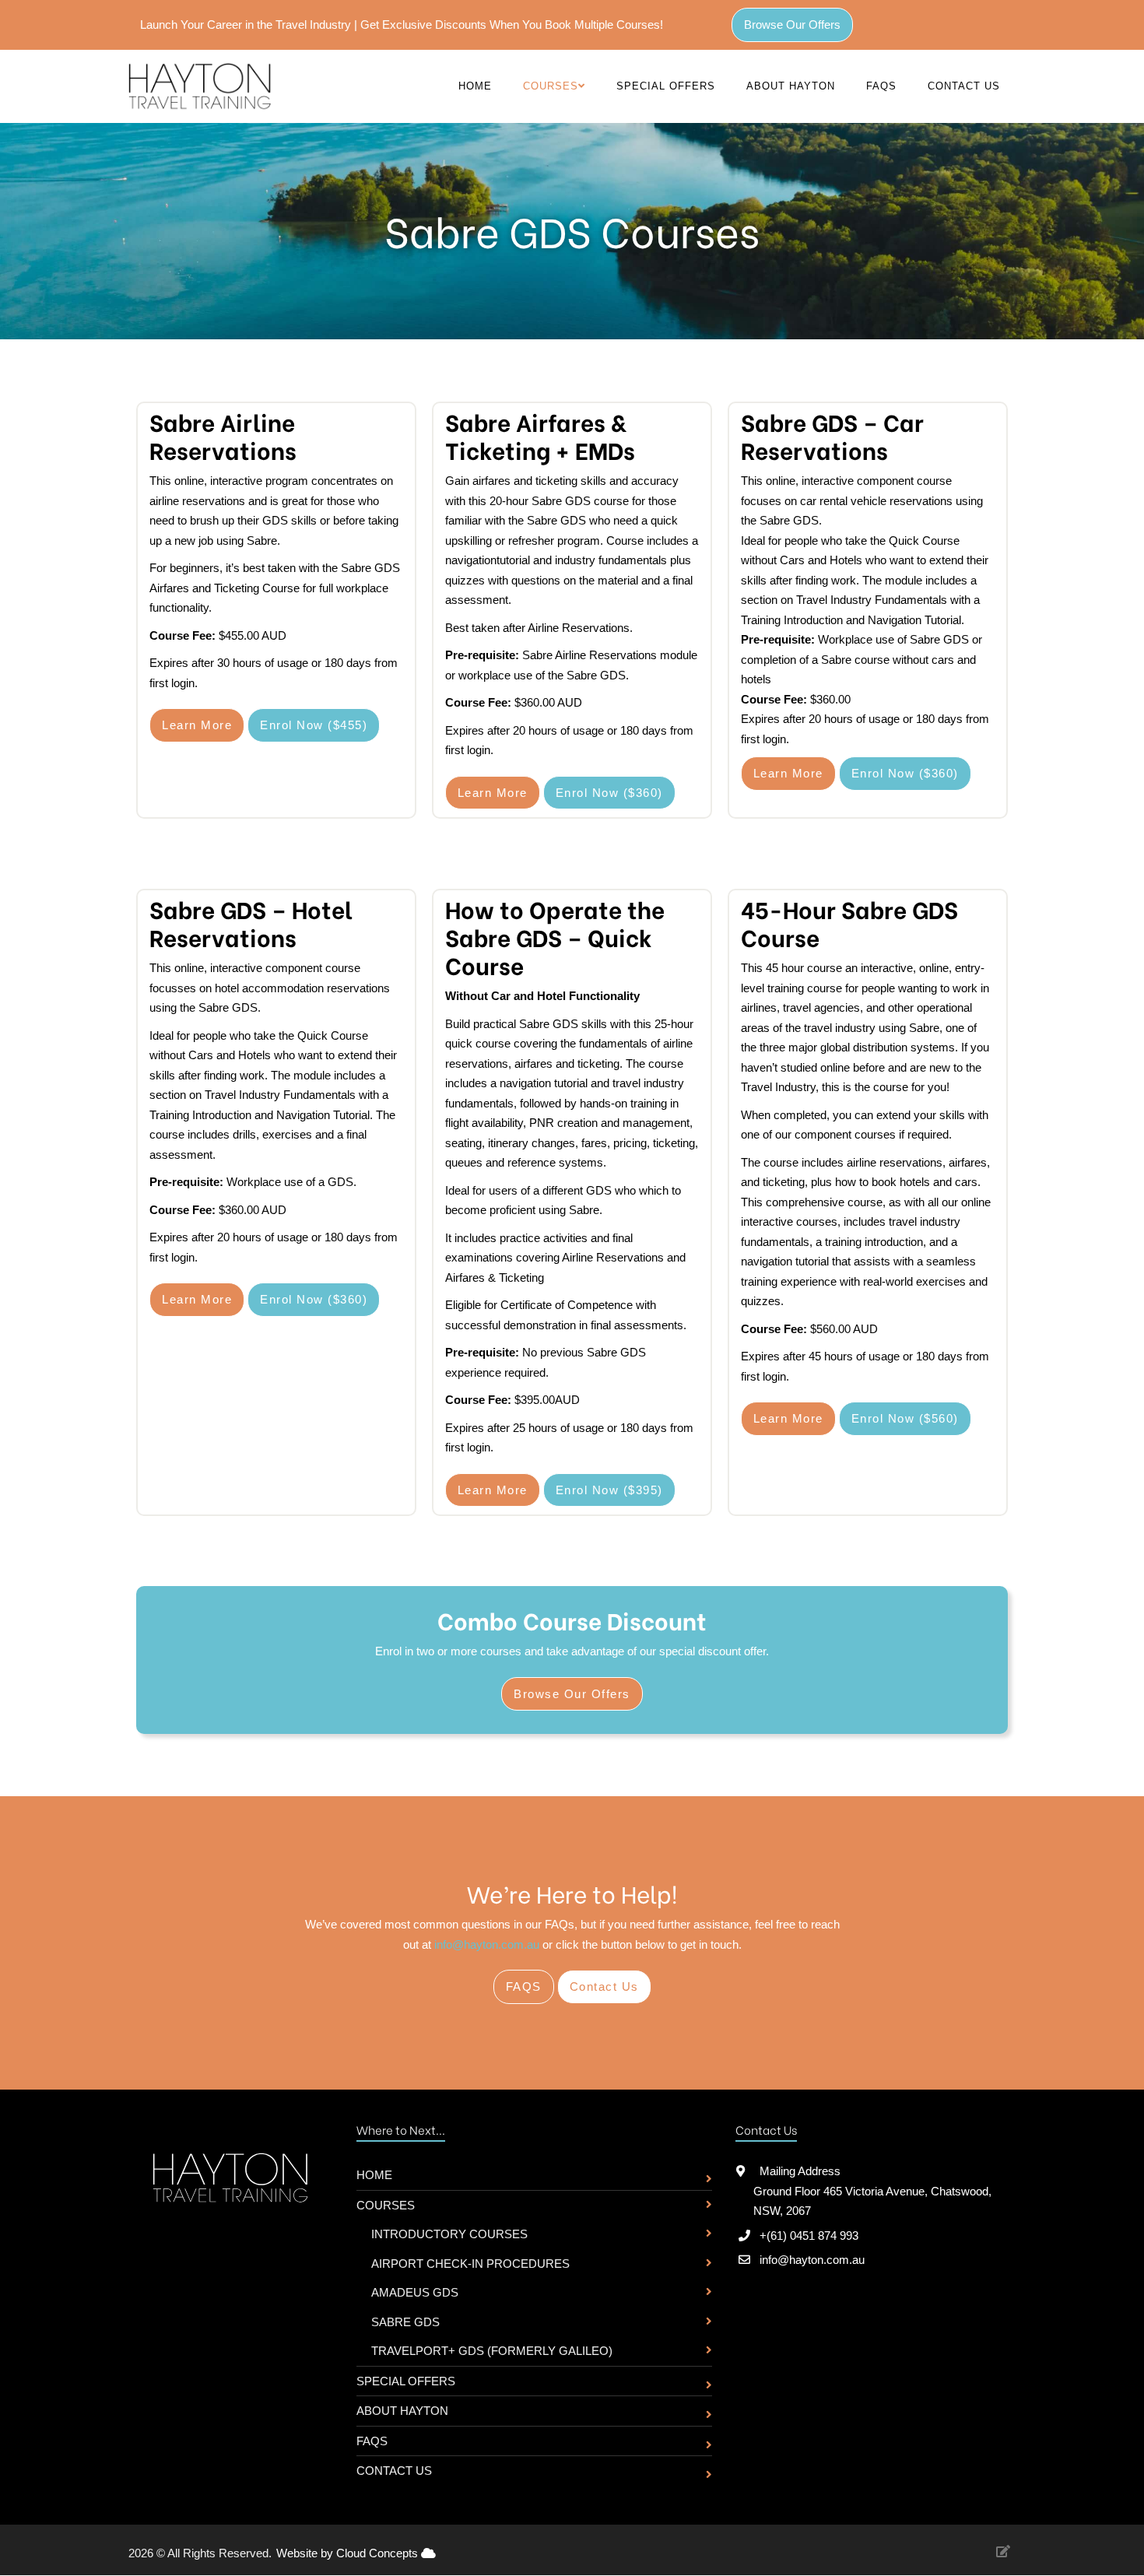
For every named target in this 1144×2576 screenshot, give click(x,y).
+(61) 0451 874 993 (809, 2236)
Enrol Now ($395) (609, 1490)
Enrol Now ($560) (905, 1418)
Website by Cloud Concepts (349, 2553)
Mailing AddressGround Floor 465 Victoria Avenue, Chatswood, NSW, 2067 (872, 2191)
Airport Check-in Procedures (470, 2264)
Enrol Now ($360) (609, 793)
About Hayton (791, 86)
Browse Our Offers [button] (792, 25)
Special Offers (666, 86)
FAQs (881, 86)
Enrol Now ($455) (314, 725)
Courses (386, 2205)
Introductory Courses (449, 2234)
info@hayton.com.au (487, 1944)
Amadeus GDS (415, 2292)
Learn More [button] (197, 725)
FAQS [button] (524, 1986)
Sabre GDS (405, 2322)
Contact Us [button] (604, 1986)
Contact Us (964, 86)
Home (475, 86)
